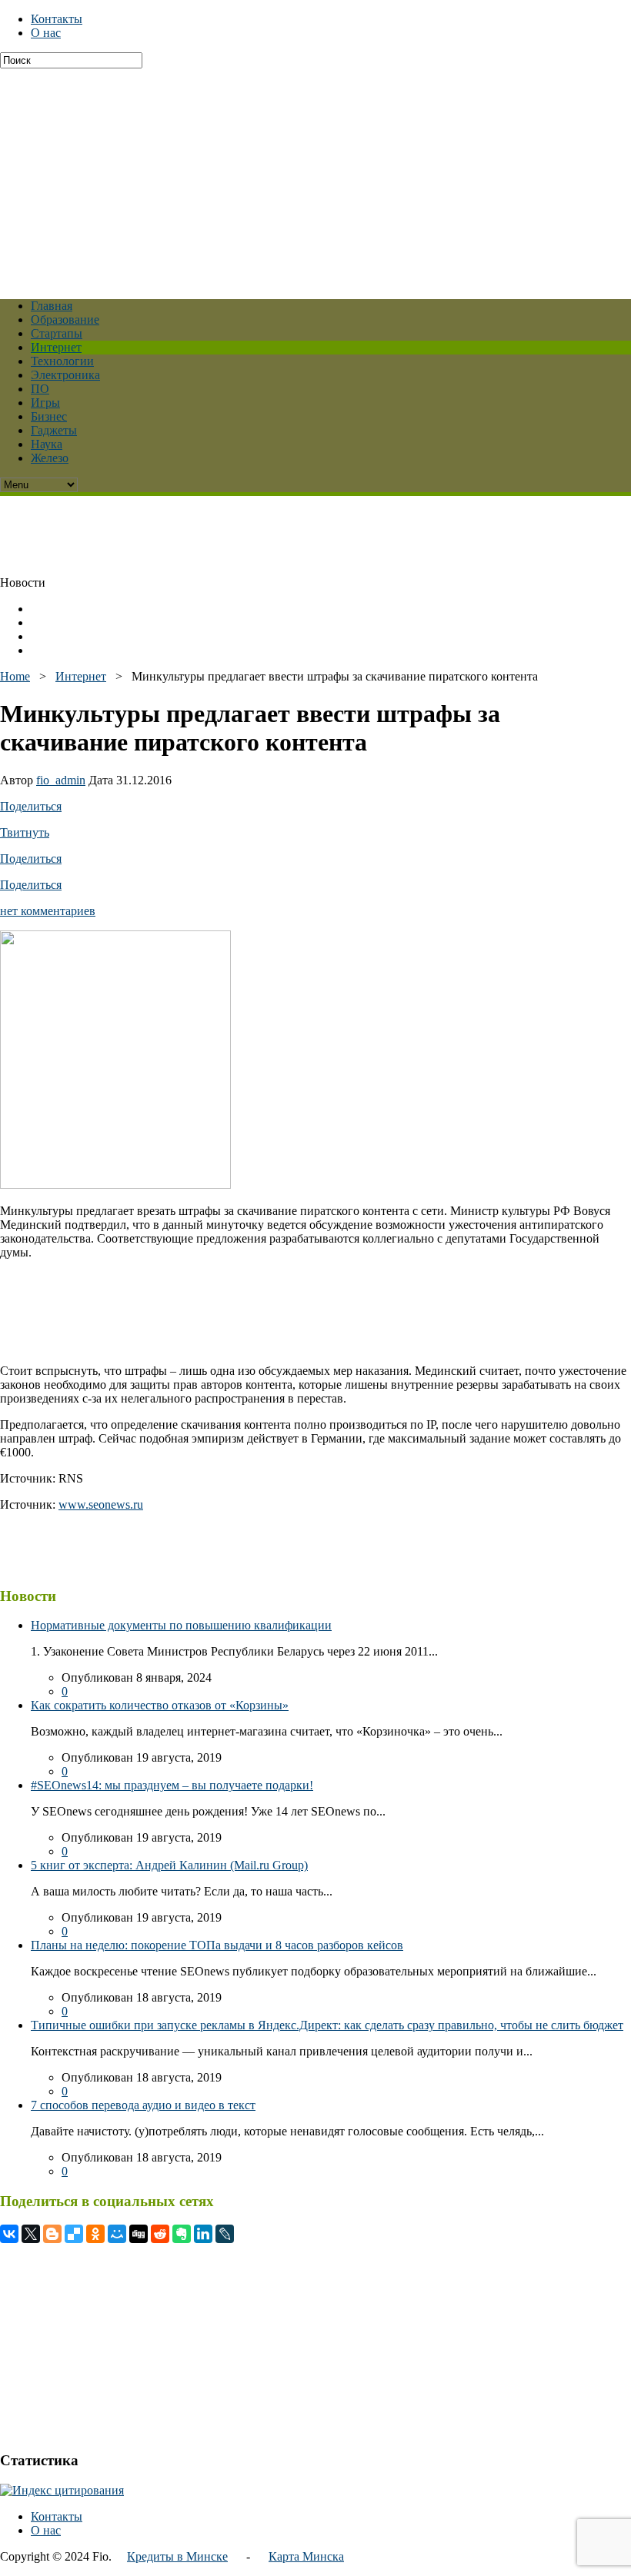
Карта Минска (306, 2556)
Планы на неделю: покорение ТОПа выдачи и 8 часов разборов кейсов (217, 1945)
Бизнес (49, 416)
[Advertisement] (315, 176)
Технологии (62, 361)
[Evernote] (182, 2234)
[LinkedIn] (203, 2234)
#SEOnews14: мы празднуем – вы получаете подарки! (172, 1785)
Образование (65, 320)
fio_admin (61, 780)
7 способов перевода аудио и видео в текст (143, 2105)
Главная (52, 306)
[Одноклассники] (95, 2234)
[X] (31, 2234)
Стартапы (57, 333)
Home (15, 676)
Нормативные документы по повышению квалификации (181, 1625)
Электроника (65, 375)
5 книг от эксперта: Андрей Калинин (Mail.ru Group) (169, 1865)
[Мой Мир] (117, 2234)
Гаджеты (54, 430)
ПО (40, 389)
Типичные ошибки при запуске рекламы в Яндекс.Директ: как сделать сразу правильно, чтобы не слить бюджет (327, 2025)
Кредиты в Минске (177, 2556)
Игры (45, 403)
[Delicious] (74, 2234)
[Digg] (139, 2234)
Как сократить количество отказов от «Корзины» (160, 1705)
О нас (46, 33)
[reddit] (160, 2234)
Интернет (56, 347)
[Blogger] (52, 2234)
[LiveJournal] (225, 2234)
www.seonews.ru (101, 1504)
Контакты (57, 19)
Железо (50, 458)
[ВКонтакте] (9, 2234)
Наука (47, 444)
